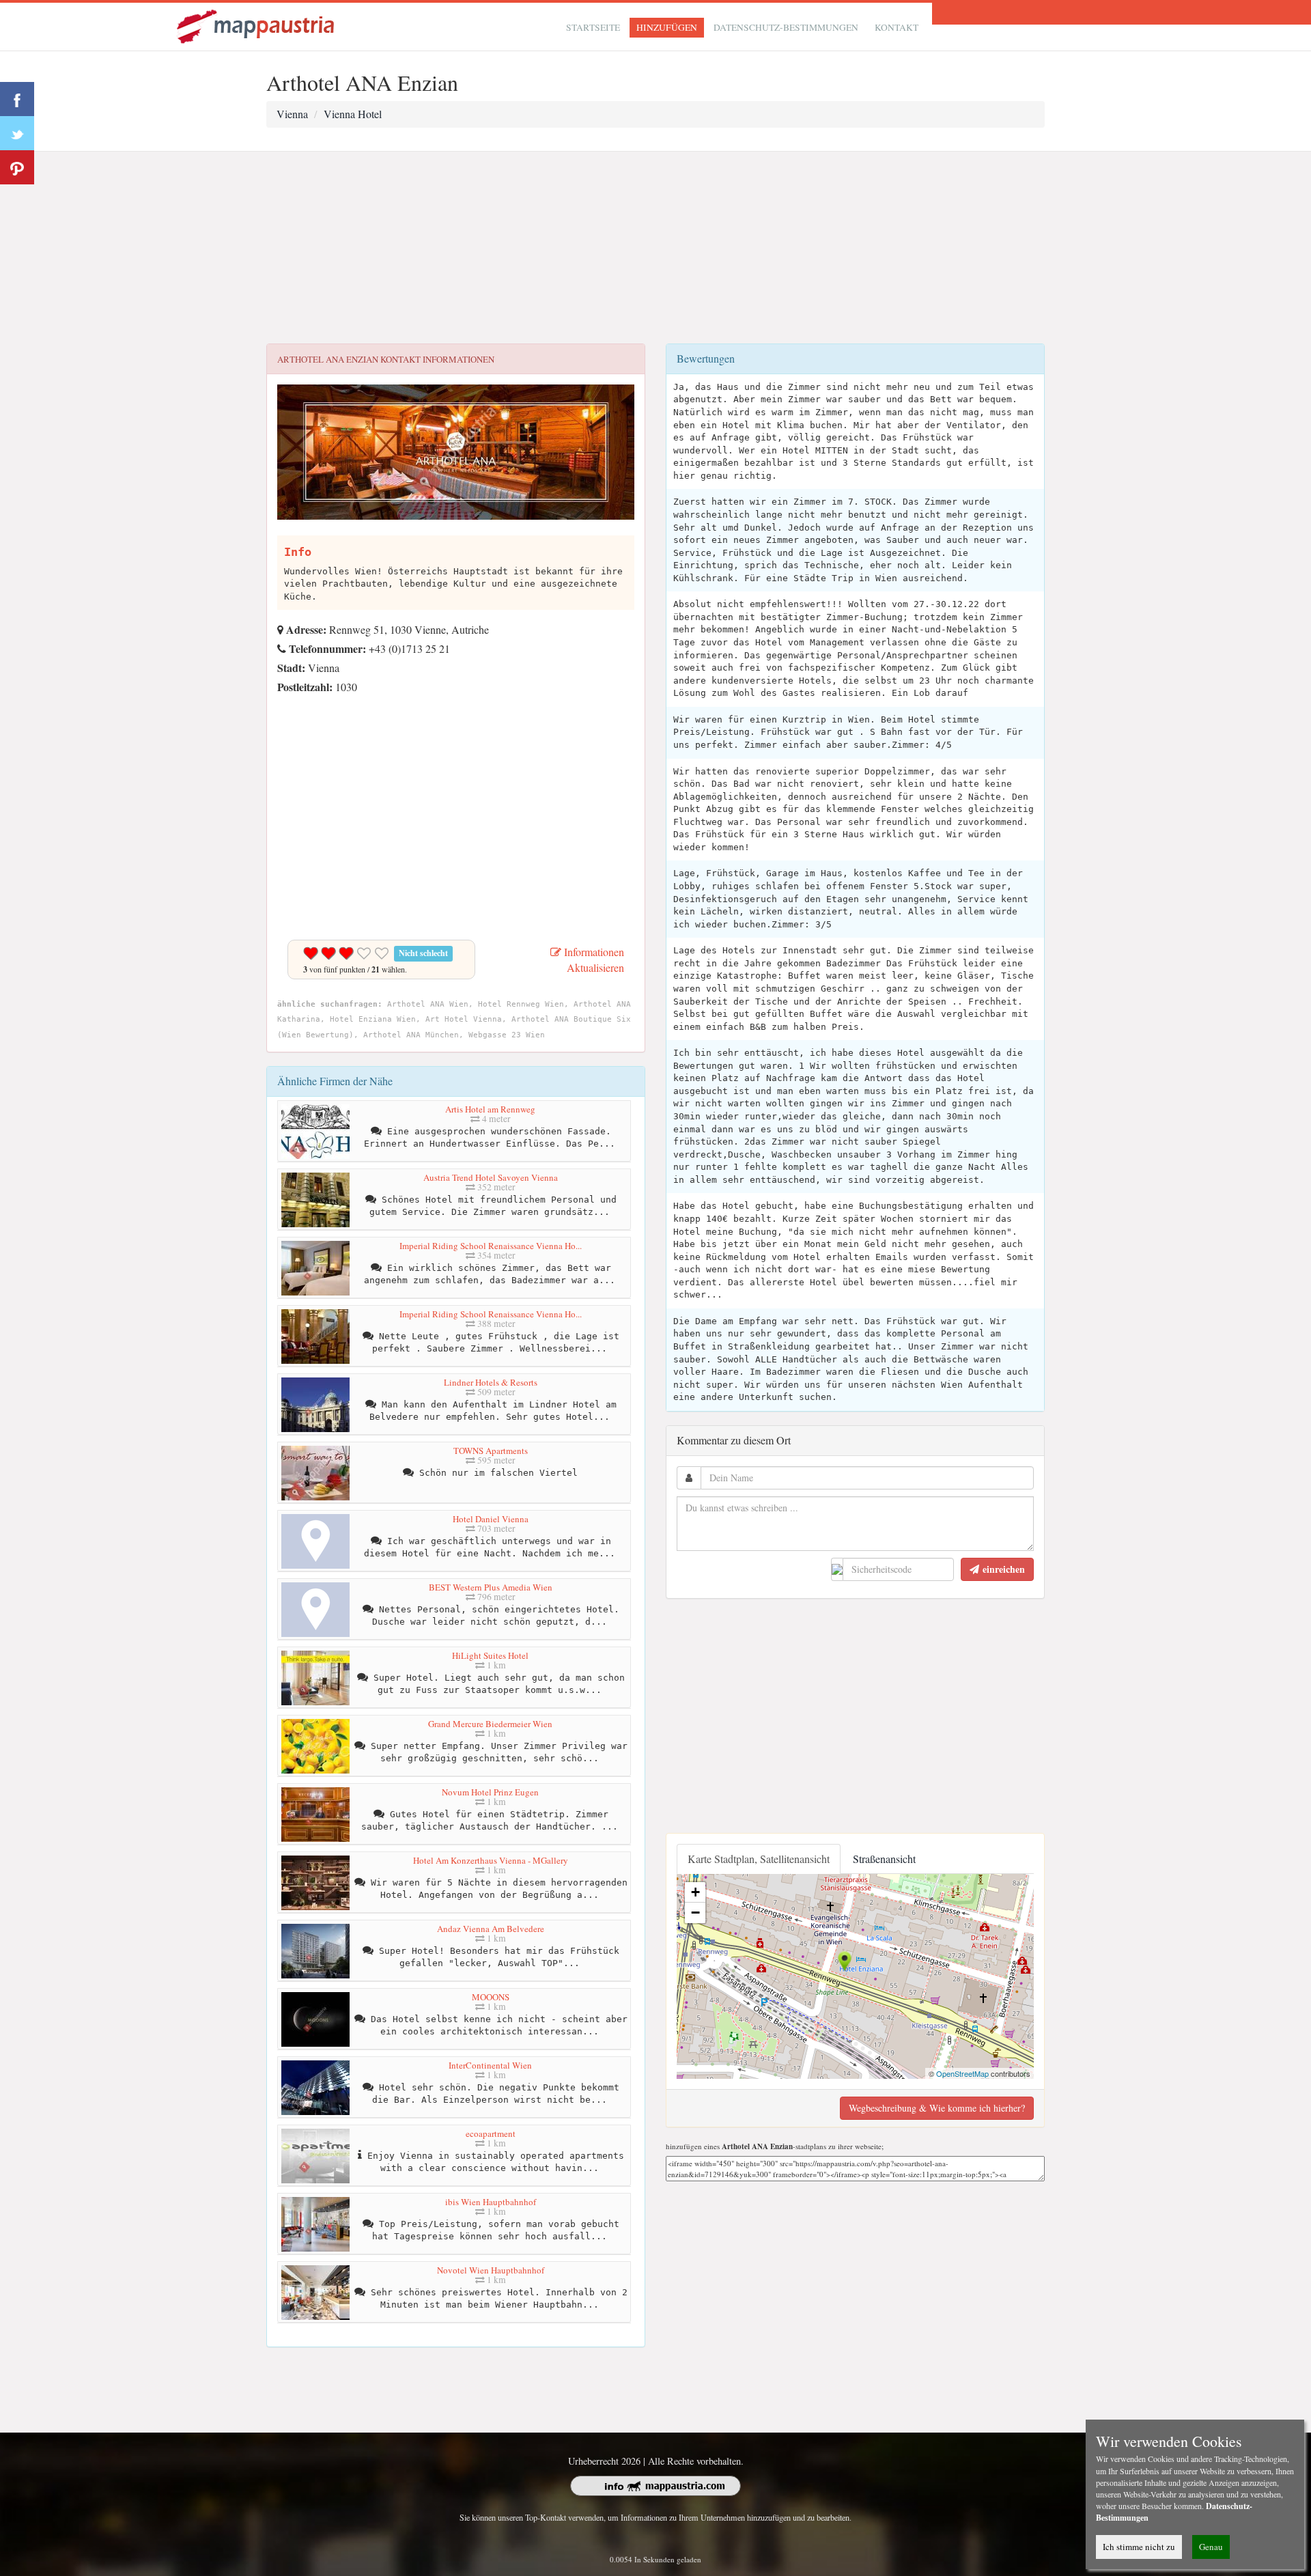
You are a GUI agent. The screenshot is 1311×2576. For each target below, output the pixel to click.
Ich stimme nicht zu (1139, 2547)
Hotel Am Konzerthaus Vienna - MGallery (491, 1860)
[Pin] (17, 167)
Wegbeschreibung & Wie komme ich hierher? (937, 2108)
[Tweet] (17, 133)
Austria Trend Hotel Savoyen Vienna (491, 1177)
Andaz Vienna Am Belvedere (491, 1929)
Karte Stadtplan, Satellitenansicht (759, 1859)
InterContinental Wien (490, 2065)
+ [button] (695, 1892)
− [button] (695, 1913)
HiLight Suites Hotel (490, 1655)
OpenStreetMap (962, 2073)
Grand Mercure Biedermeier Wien (490, 1724)
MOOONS (491, 1997)
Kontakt (897, 27)
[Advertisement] (655, 248)
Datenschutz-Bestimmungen (786, 27)
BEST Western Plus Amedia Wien (491, 1587)
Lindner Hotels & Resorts (491, 1382)
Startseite (593, 27)
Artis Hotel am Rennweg (490, 1109)
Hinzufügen (667, 27)
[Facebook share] (17, 99)
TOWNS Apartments (491, 1451)
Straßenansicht (884, 1859)
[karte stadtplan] (257, 25)
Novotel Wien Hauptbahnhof (491, 2270)
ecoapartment (491, 2133)
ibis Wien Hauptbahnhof (491, 2202)
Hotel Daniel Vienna (491, 1519)
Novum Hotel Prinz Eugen (490, 1792)
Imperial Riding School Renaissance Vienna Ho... (491, 1246)
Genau (1211, 2547)
